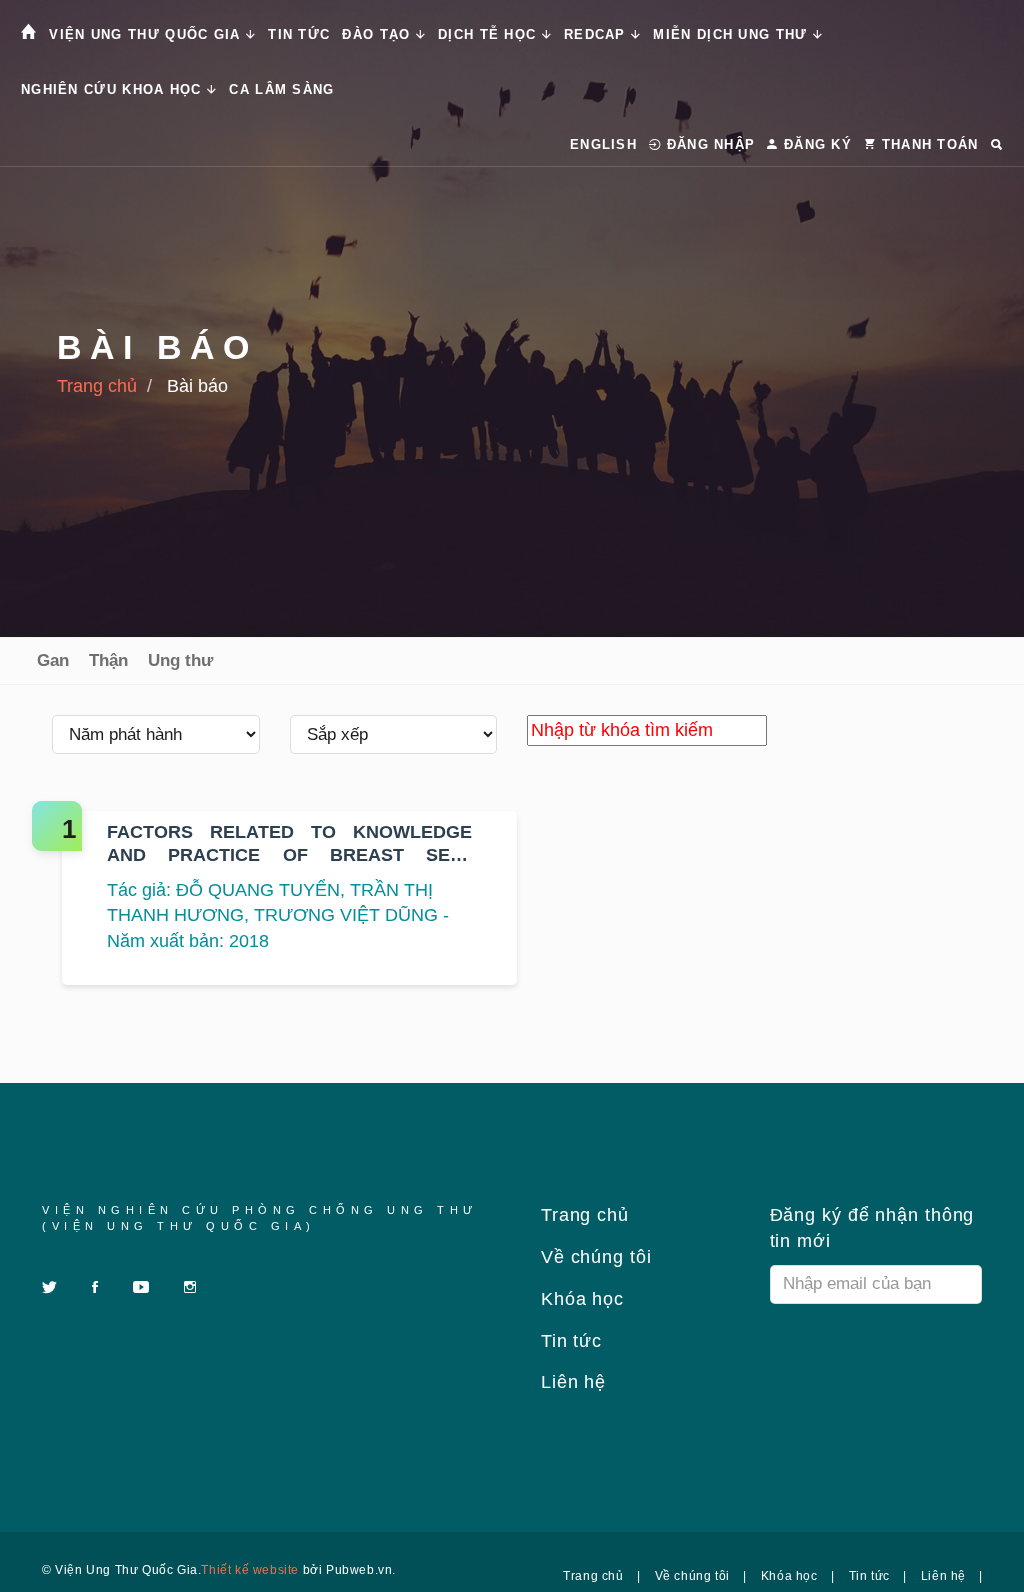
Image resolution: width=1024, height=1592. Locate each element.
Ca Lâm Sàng (281, 89)
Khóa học (579, 1299)
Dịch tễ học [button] (490, 34)
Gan (53, 660)
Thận (108, 660)
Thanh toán (927, 144)
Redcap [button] (597, 34)
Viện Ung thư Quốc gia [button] (147, 34)
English (603, 144)
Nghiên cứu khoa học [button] (114, 89)
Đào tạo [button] (378, 34)
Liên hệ (570, 1382)
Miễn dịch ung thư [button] (732, 34)
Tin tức (299, 34)
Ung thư (180, 660)
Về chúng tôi (593, 1257)
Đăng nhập (708, 144)
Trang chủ (97, 386)
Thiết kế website (250, 1570)
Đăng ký (815, 144)
